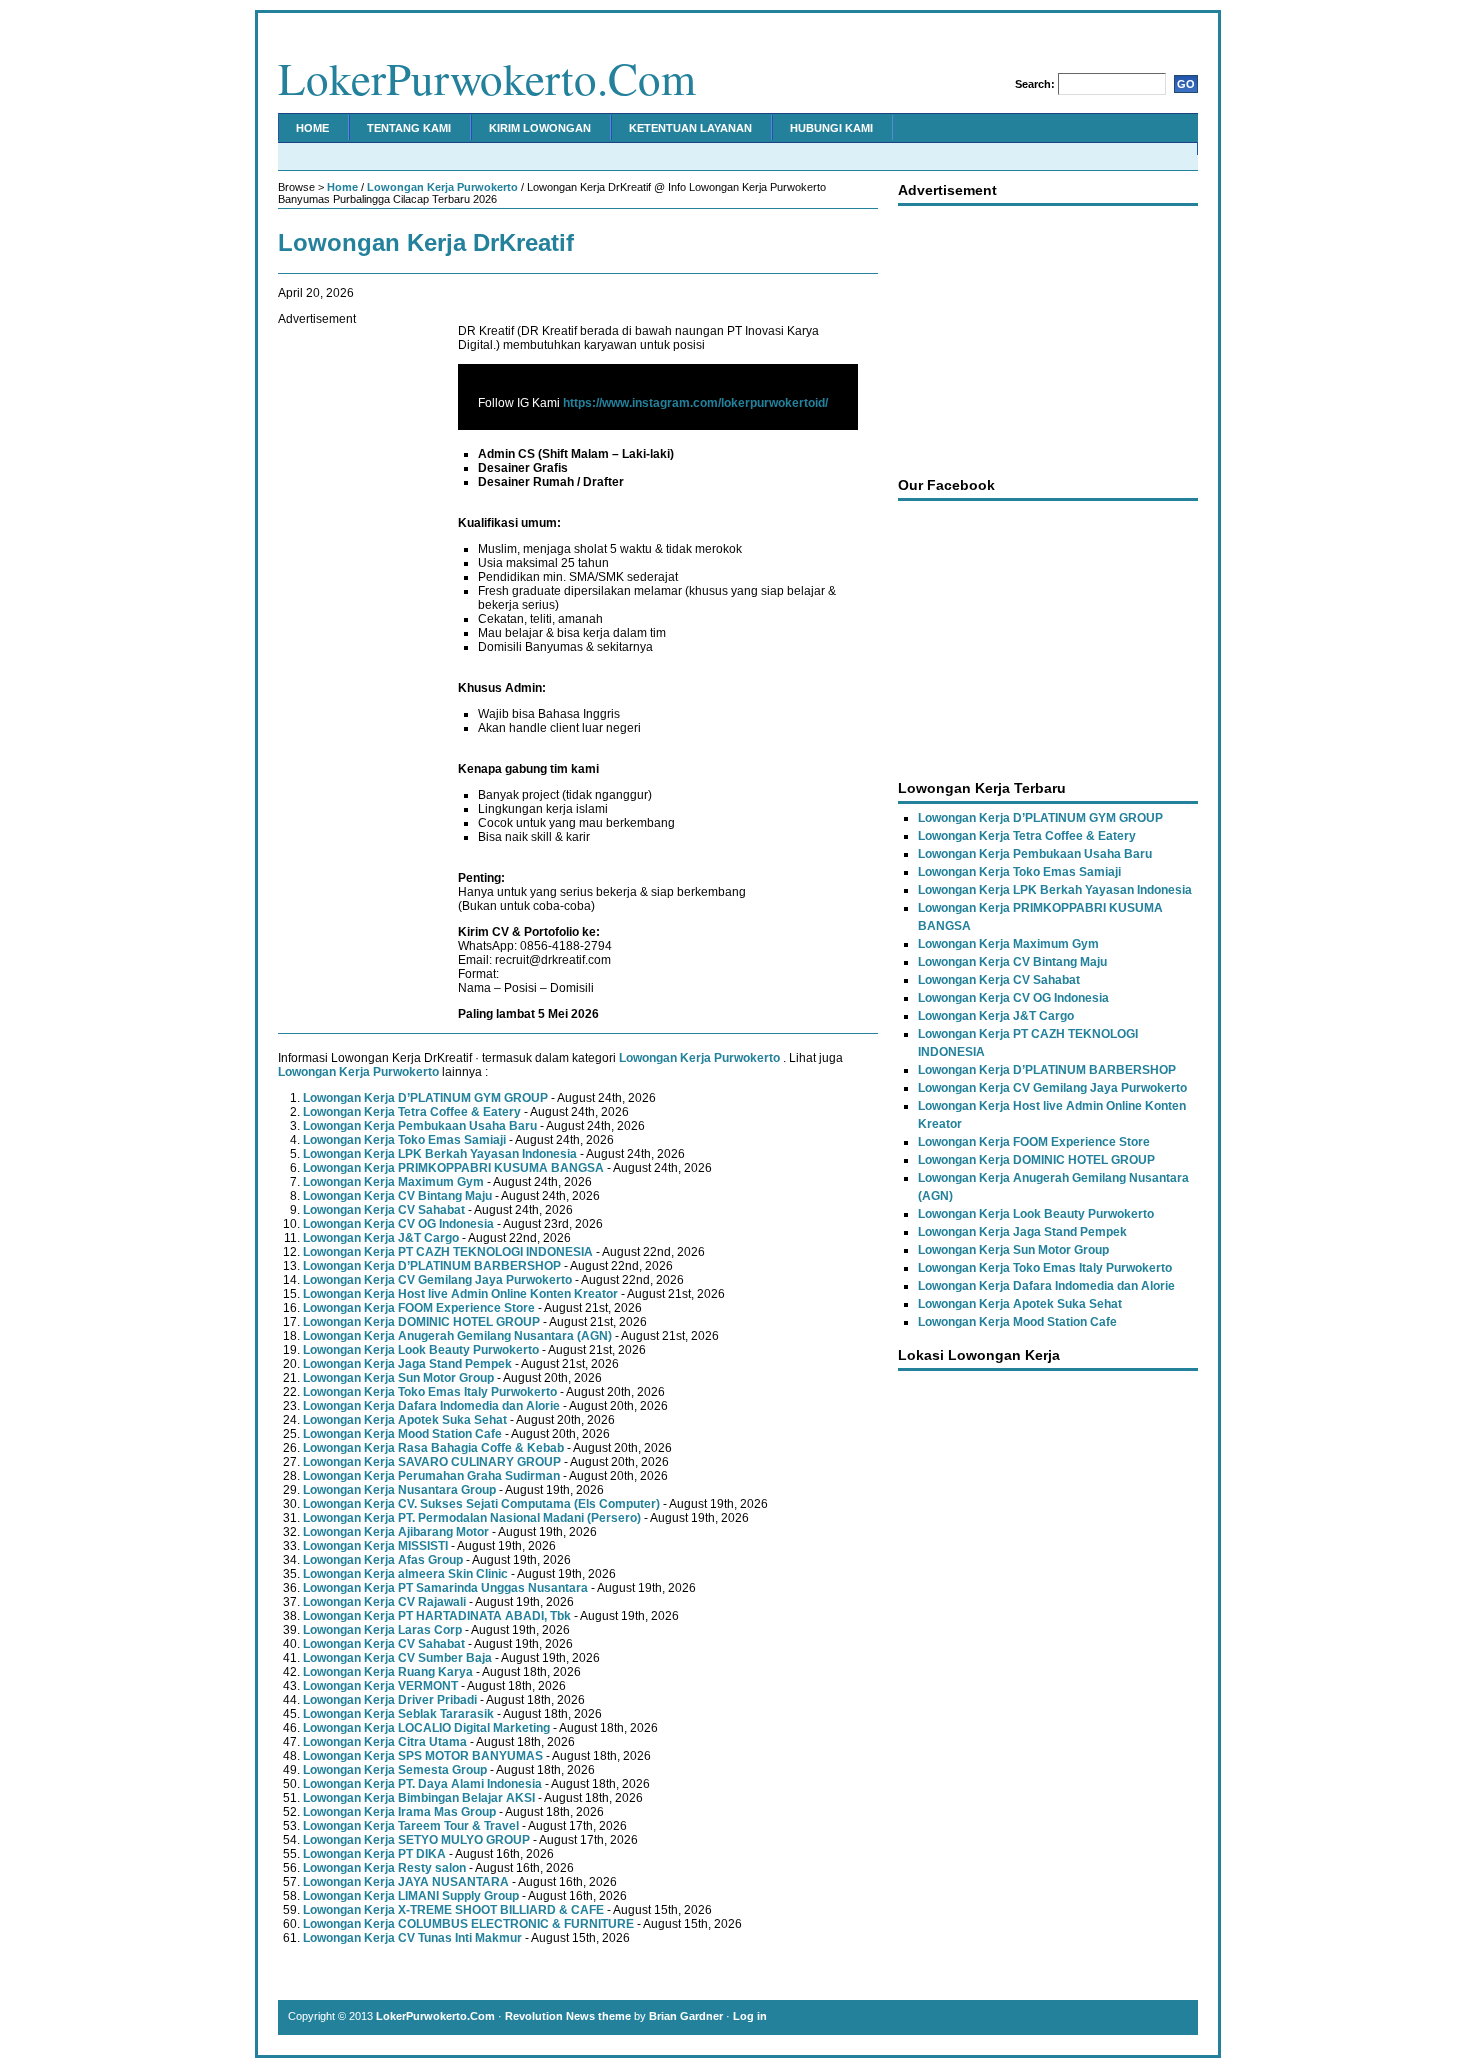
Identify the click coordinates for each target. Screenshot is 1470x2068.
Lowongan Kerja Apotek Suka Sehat (405, 1420)
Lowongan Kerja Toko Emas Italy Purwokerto (430, 1392)
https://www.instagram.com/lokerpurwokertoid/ (695, 403)
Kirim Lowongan (540, 128)
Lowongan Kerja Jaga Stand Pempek (407, 1364)
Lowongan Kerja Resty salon (384, 1868)
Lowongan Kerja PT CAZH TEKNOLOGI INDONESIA (448, 1252)
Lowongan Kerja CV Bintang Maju (397, 1196)
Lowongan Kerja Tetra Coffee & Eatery (412, 1112)
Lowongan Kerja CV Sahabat (384, 1210)
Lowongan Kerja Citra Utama (385, 1742)
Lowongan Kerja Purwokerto (442, 187)
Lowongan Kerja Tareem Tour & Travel (411, 1826)
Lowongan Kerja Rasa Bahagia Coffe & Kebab (433, 1448)
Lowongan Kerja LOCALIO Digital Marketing (426, 1728)
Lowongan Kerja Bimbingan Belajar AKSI (419, 1798)
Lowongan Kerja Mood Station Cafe (402, 1434)
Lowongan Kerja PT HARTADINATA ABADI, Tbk (437, 1616)
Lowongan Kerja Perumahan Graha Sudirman (431, 1476)
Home (312, 128)
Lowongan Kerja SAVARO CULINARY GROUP (432, 1462)
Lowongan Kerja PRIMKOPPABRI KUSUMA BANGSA (453, 1168)
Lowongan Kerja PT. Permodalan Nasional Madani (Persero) (472, 1518)
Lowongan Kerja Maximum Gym (393, 1182)
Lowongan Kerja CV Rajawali (384, 1602)
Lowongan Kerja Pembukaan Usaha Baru (420, 1126)
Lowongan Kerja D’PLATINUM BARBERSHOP (432, 1266)
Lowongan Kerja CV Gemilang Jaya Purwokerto (437, 1280)
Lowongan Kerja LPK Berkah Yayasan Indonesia (440, 1154)
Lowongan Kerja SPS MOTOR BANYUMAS (423, 1756)
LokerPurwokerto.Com (487, 78)
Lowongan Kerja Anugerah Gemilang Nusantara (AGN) (457, 1336)
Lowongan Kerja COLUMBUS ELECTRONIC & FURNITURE (468, 1924)
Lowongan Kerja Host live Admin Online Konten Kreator (460, 1294)
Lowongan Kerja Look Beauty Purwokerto (421, 1350)
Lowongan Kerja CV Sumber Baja (397, 1658)
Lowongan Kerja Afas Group (383, 1560)
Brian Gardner (686, 2016)
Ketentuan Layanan (690, 128)
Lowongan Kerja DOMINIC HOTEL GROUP (421, 1322)
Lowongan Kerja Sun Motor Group (398, 1378)
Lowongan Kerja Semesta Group (395, 1770)
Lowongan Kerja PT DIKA (374, 1854)
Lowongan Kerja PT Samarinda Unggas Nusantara (445, 1588)
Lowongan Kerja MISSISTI (375, 1546)
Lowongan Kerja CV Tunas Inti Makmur (412, 1938)
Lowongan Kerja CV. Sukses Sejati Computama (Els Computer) (481, 1504)
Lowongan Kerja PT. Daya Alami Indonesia (422, 1784)
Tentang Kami (409, 128)
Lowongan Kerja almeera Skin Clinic (405, 1574)
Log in (750, 2016)
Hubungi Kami (831, 128)
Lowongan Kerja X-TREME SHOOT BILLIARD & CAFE (453, 1910)
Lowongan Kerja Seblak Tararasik (398, 1714)
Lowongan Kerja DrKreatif (426, 242)
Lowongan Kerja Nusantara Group (399, 1490)
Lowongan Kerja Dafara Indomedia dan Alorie (431, 1406)
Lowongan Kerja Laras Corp (382, 1630)
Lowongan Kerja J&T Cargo (381, 1238)
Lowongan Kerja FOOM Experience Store (419, 1308)
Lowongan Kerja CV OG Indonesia (398, 1224)
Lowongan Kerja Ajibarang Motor (396, 1532)
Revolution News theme (568, 2016)
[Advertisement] (358, 626)
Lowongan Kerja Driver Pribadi (390, 1700)
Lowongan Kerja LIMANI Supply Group (411, 1896)
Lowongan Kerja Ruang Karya (388, 1672)
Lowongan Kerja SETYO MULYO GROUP (416, 1840)
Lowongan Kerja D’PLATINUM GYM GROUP (425, 1098)
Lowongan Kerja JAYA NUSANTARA (406, 1882)
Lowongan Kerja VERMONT (380, 1686)
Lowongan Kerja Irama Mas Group (399, 1812)
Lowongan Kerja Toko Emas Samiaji (404, 1140)
